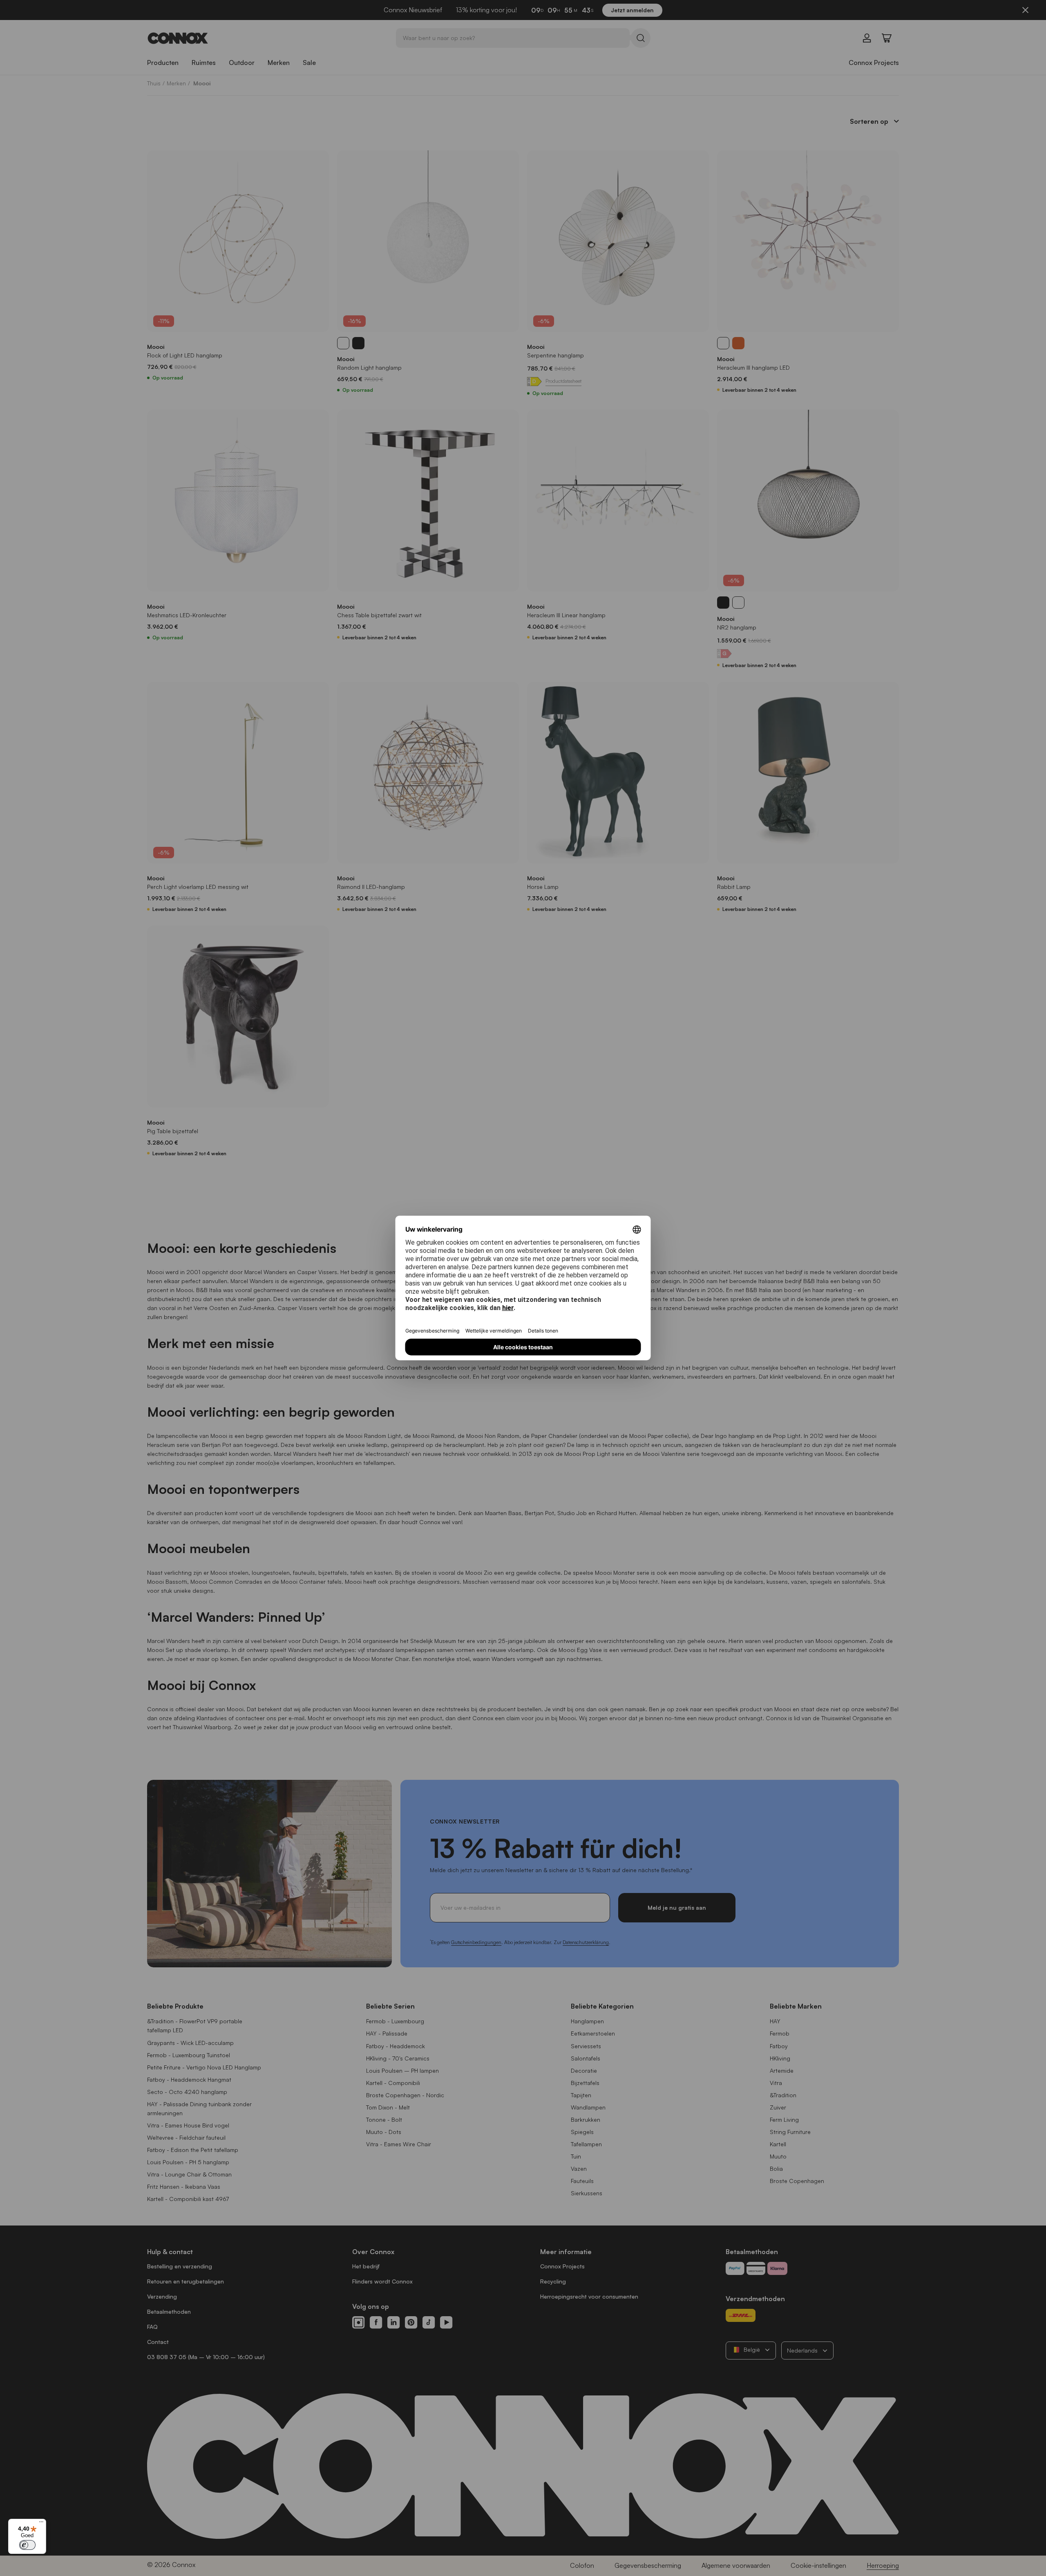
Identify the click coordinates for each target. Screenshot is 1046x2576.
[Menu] (41, 2524)
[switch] (27, 2545)
